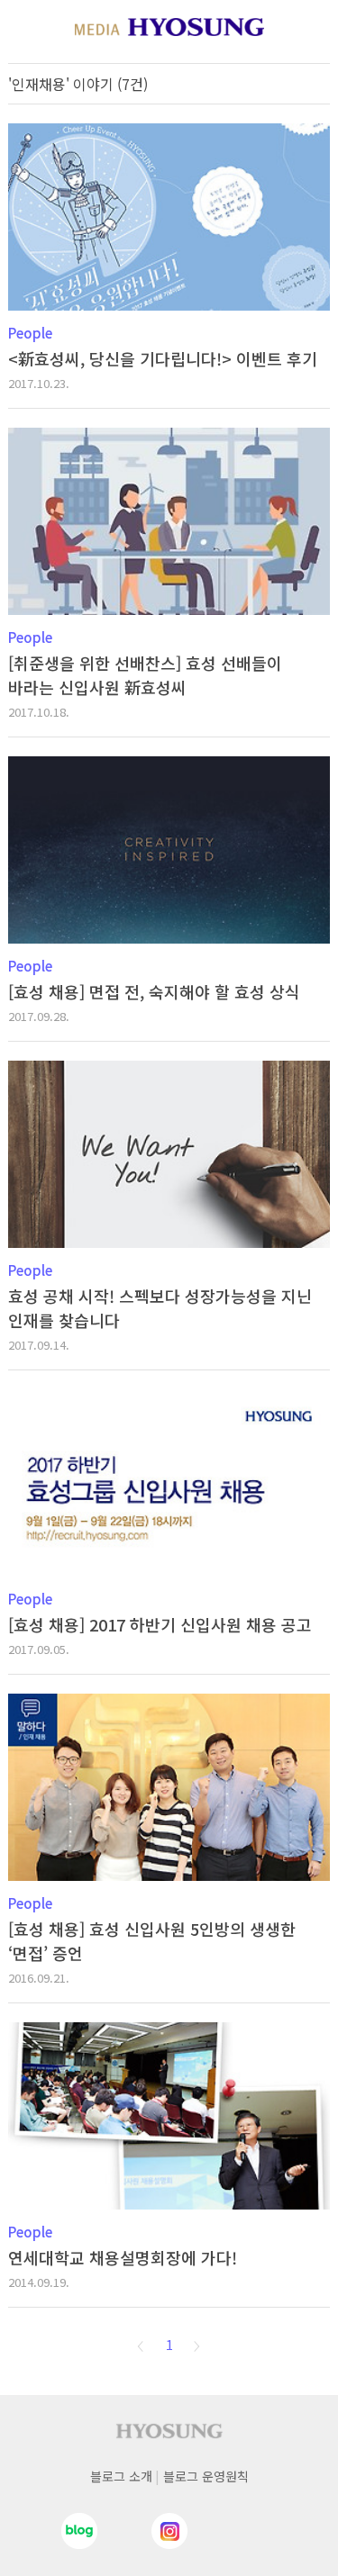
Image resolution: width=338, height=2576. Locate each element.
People (30, 333)
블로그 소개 (121, 2476)
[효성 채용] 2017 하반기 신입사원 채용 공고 (160, 1624)
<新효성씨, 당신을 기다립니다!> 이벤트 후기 (163, 358)
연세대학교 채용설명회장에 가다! (123, 2257)
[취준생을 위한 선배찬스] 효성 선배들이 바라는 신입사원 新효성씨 (145, 675)
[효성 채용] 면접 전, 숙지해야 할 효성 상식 (154, 991)
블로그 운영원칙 (206, 2476)
